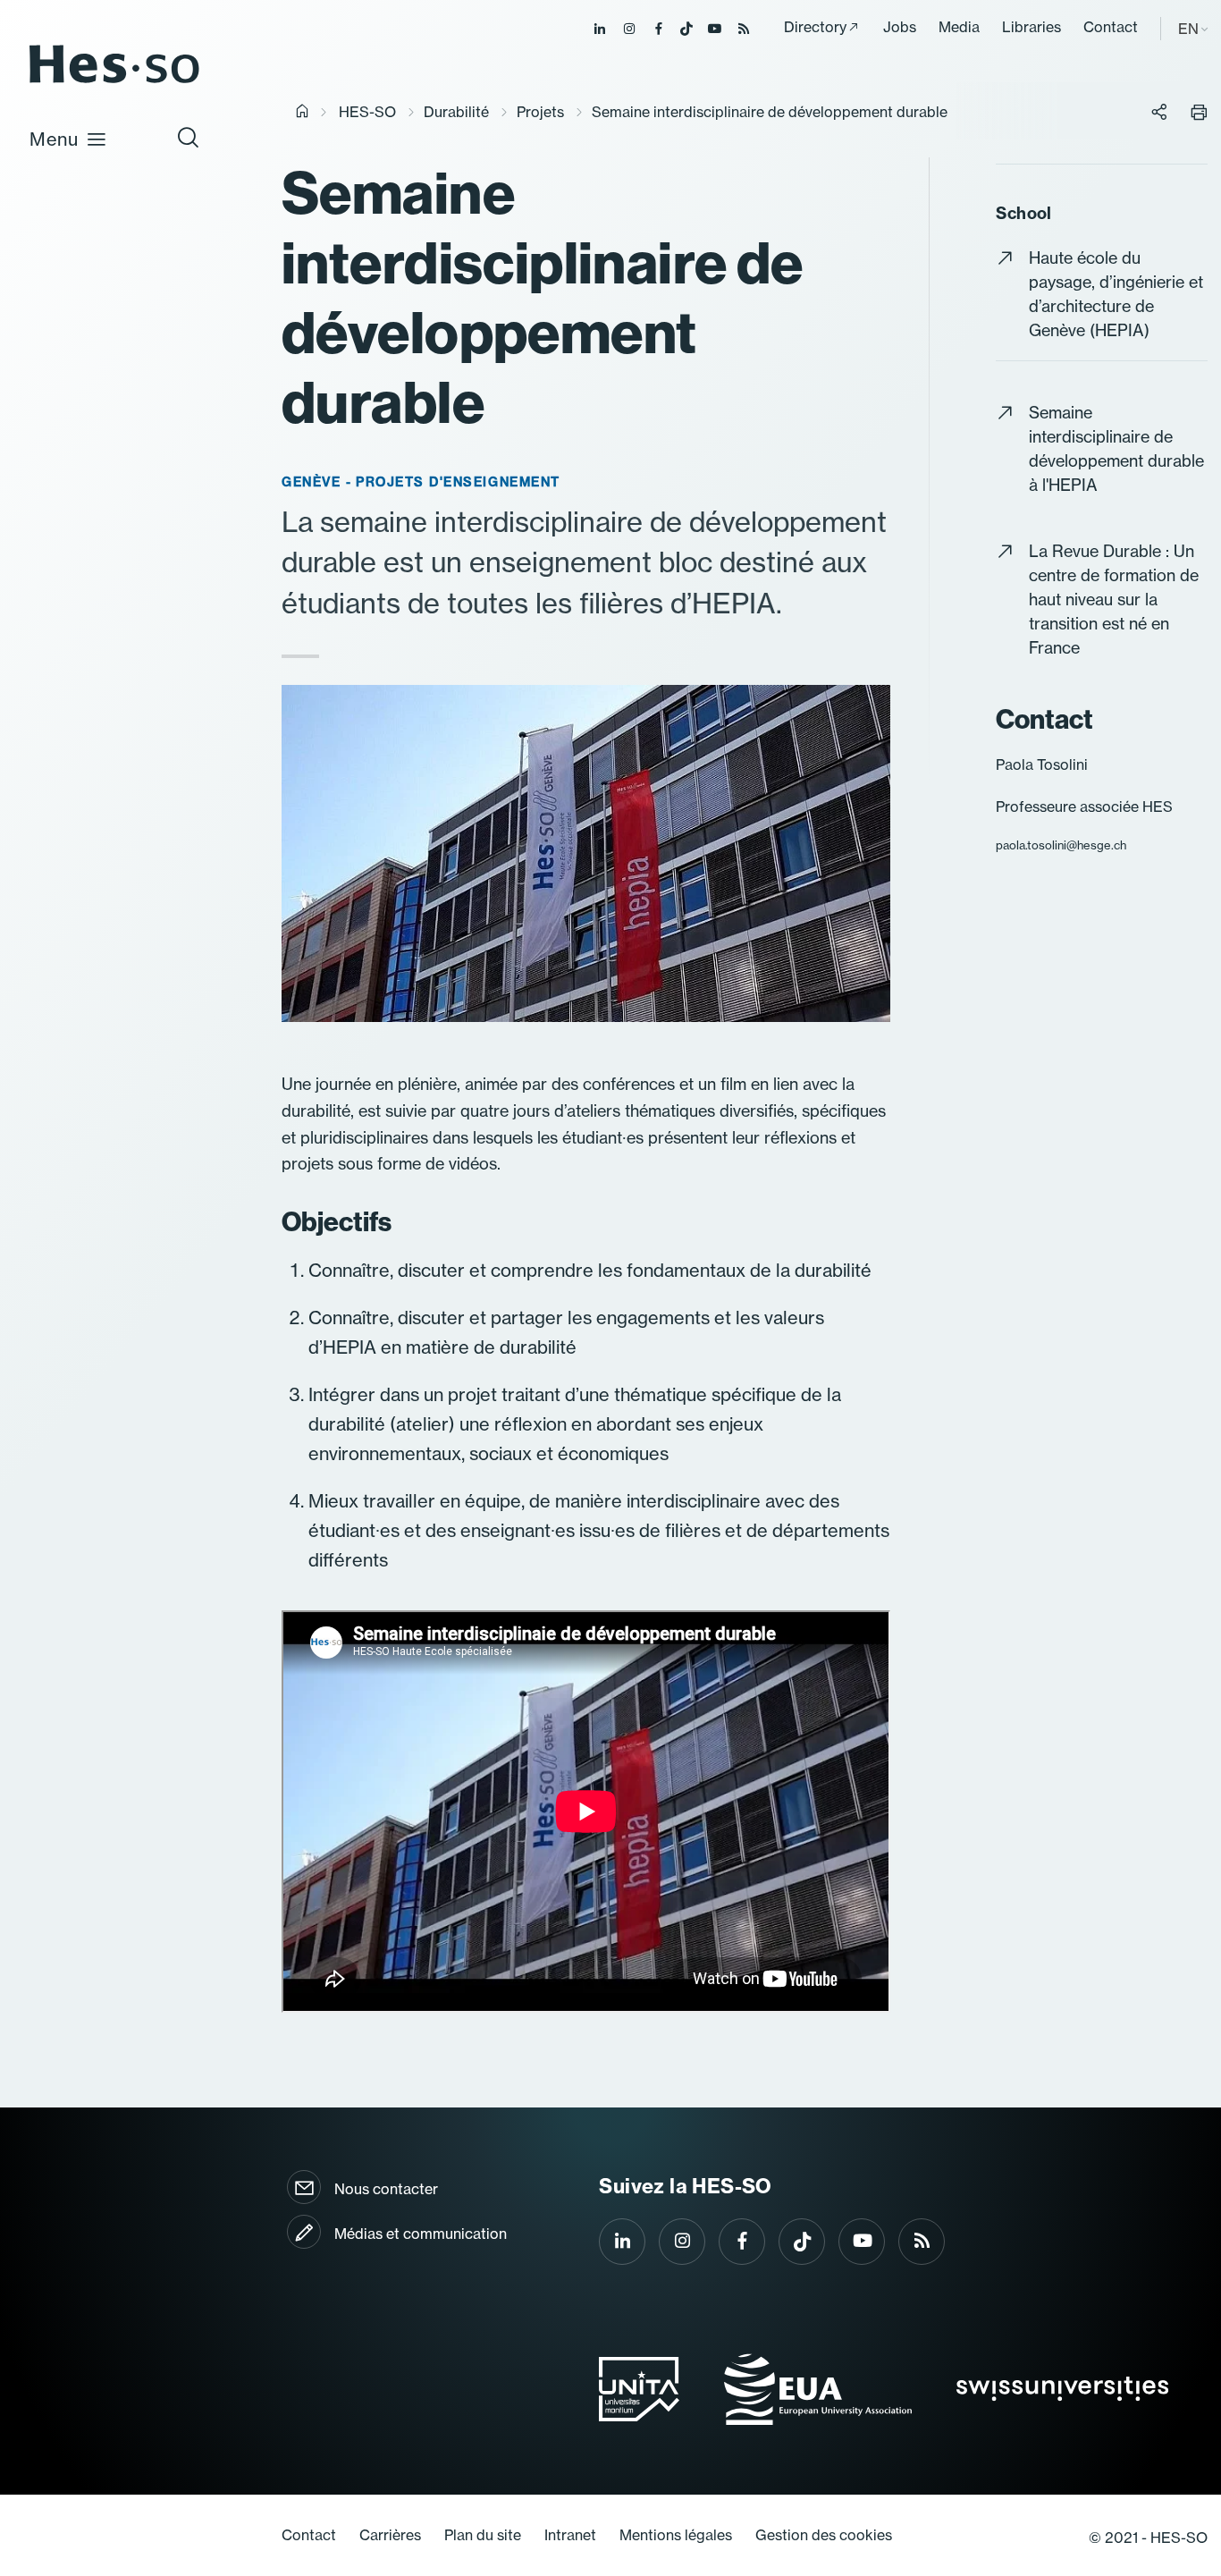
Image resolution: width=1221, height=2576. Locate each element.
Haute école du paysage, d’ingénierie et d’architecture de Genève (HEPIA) (1116, 294)
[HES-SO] (114, 82)
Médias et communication (421, 2234)
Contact (1111, 27)
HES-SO (367, 112)
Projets (540, 112)
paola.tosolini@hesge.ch (1061, 845)
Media (959, 27)
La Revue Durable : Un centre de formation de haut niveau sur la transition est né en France (1114, 600)
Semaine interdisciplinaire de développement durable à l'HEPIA (1116, 449)
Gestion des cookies (824, 2535)
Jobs (900, 27)
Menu (54, 139)
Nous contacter (386, 2189)
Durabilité (456, 112)
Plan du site (483, 2535)
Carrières (390, 2535)
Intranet (570, 2535)
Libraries (1032, 27)
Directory (815, 27)
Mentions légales (676, 2535)
